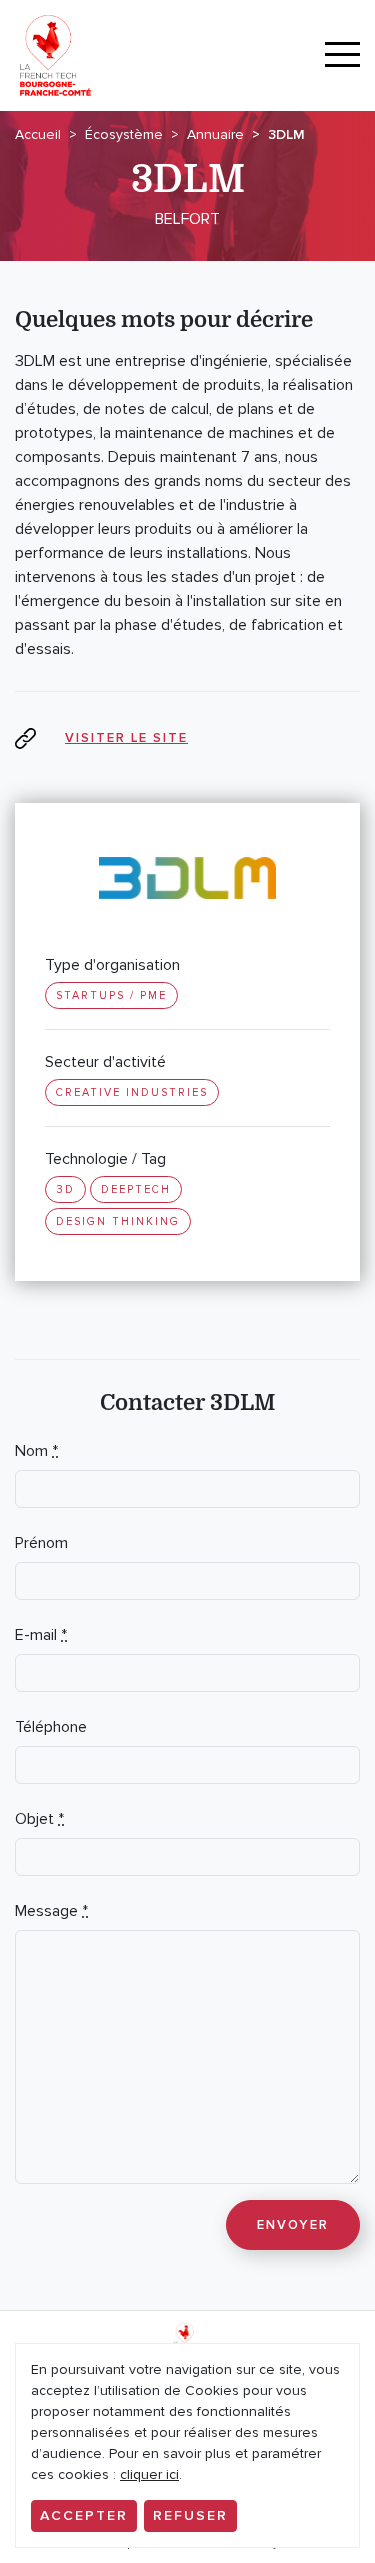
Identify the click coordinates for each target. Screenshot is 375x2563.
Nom (36, 1451)
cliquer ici (149, 2474)
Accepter (84, 2515)
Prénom (41, 1543)
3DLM (286, 134)
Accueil (38, 134)
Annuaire (215, 134)
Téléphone (51, 1727)
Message (51, 1911)
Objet (39, 1819)
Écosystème (124, 134)
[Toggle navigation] (342, 55)
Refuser (190, 2515)
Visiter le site (126, 738)
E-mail (41, 1635)
